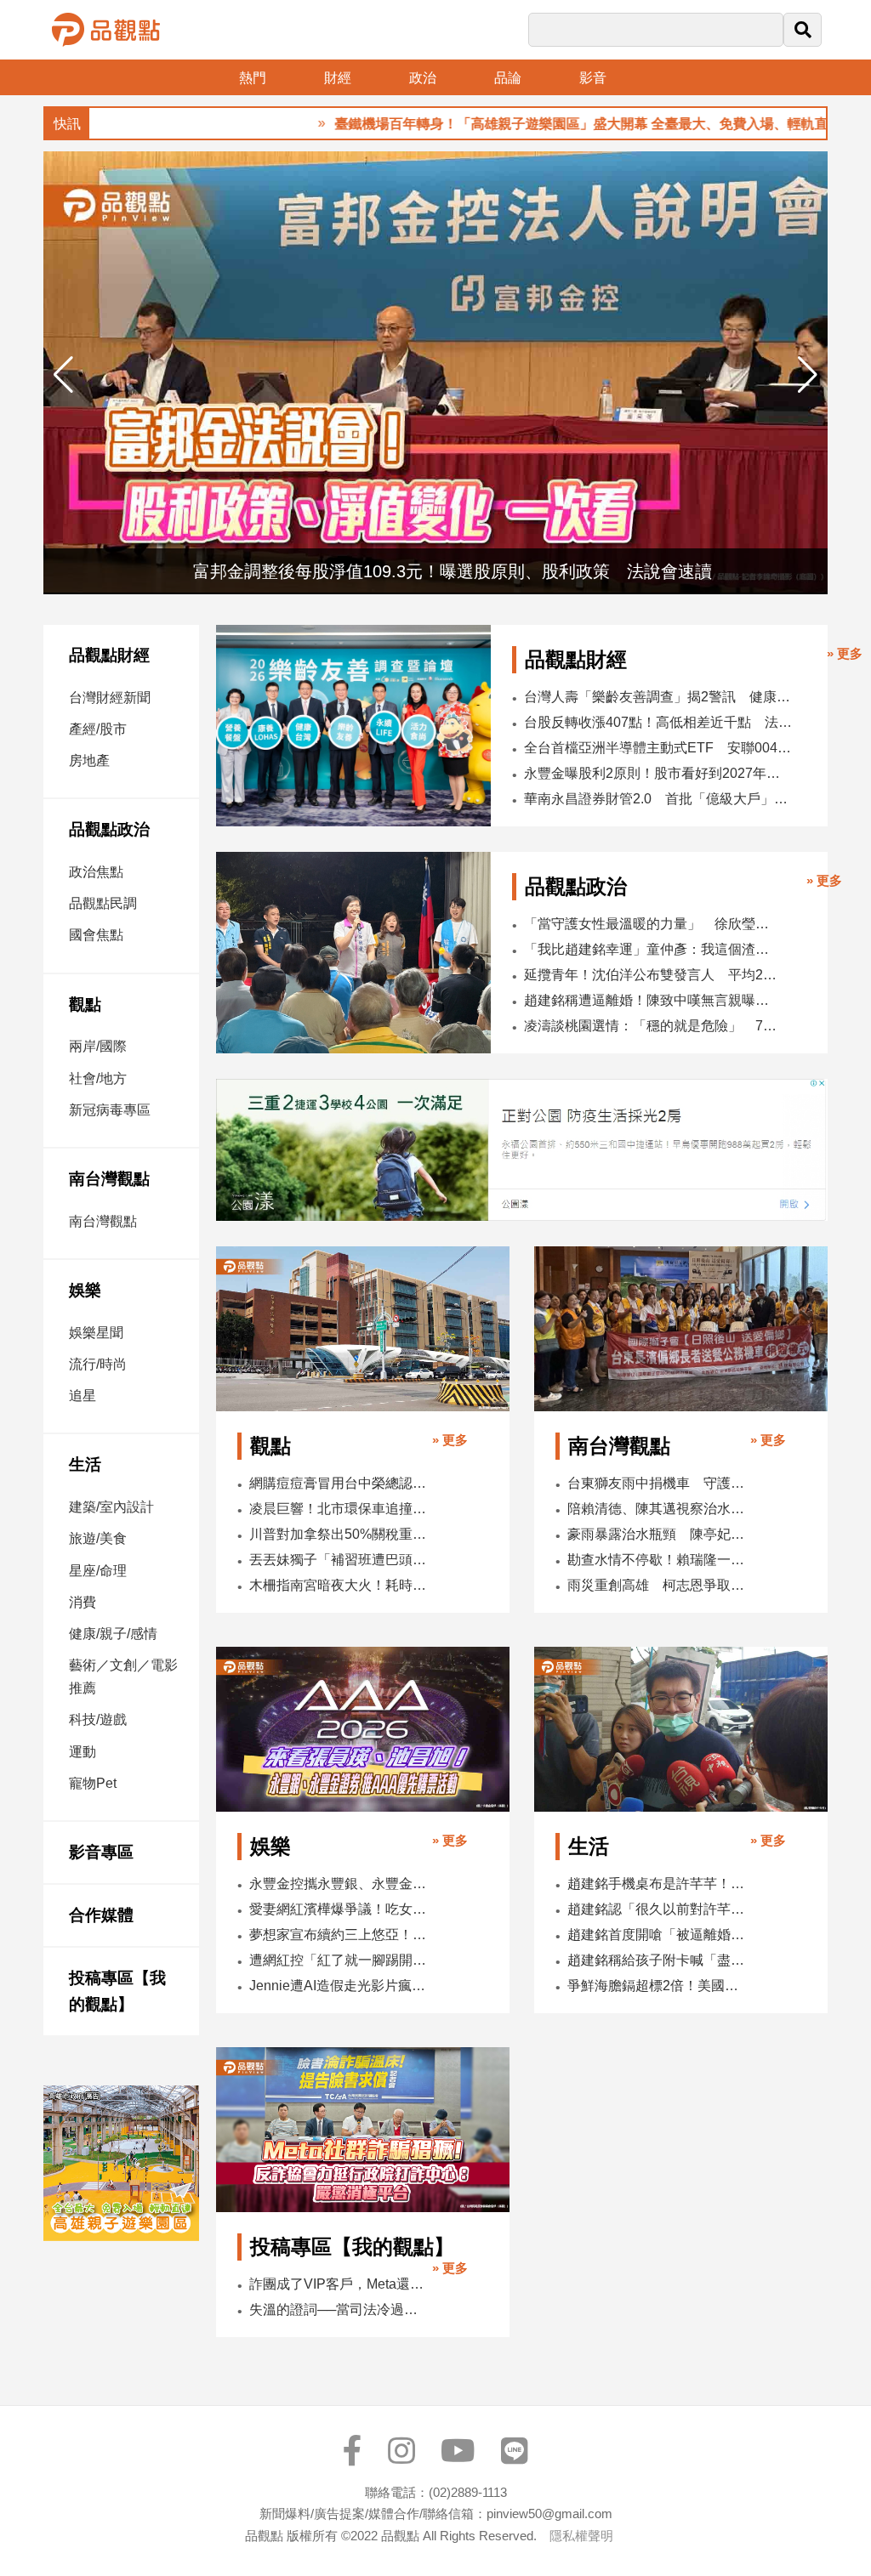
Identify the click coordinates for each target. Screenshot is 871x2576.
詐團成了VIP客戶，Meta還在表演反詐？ (339, 2284)
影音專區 (101, 1852)
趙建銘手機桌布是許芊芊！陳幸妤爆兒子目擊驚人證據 (657, 1884)
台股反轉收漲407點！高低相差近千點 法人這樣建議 (658, 722)
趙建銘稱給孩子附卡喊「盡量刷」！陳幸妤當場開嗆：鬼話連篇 (657, 1960)
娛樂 (85, 1290)
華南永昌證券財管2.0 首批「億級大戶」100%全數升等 (658, 799)
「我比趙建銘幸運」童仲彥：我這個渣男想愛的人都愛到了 (651, 949)
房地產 (89, 760)
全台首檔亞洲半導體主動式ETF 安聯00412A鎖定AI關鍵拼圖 (658, 748)
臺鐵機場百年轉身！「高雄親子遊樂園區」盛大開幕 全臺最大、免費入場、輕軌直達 (533, 124)
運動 (83, 1752)
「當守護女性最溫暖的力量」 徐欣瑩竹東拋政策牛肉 (651, 924)
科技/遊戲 (98, 1719)
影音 (593, 78)
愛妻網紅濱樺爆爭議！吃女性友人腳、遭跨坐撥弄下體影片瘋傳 (339, 1909)
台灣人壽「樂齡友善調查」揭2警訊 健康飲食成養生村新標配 (658, 697)
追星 (83, 1396)
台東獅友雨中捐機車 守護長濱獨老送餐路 (657, 1483)
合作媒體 (101, 1915)
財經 (338, 78)
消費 (83, 1602)
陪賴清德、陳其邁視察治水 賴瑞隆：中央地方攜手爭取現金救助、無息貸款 (657, 1509)
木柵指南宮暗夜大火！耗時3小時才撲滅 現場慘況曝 (339, 1585)
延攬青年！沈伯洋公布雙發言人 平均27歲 (651, 975)
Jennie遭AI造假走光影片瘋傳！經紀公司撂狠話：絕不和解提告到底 (339, 1986)
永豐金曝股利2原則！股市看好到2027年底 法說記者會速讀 (658, 773)
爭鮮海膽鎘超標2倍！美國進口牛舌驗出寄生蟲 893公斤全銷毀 (657, 1986)
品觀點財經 (109, 655)
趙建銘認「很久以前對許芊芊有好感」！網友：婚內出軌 (657, 1909)
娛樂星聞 (96, 1333)
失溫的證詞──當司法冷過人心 (339, 2309)
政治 (423, 78)
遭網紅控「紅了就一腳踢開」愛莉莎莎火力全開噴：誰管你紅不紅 (339, 1960)
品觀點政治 (109, 829)
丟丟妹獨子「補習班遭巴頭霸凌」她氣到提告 (339, 1560)
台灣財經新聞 (110, 698)
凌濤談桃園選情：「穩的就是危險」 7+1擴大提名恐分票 (651, 1026)
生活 (85, 1464)
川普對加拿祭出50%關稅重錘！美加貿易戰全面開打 (339, 1534)
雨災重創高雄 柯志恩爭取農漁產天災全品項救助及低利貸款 (657, 1585)
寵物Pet (93, 1783)
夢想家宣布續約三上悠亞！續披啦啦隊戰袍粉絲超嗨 (339, 1935)
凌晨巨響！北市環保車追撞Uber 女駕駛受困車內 (339, 1509)
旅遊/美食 (98, 1538)
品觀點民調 (103, 903)
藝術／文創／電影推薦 (123, 1677)
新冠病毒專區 (110, 1110)
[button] (808, 375)
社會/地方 (98, 1078)
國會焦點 (96, 935)
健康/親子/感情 (113, 1634)
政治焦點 (96, 872)
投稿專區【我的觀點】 (117, 1992)
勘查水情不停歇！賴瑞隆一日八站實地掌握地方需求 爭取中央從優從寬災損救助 (657, 1560)
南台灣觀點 (109, 1179)
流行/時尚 (98, 1364)
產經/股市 (98, 729)
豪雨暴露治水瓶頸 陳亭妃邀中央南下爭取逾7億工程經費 (657, 1534)
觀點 (85, 1004)
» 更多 (845, 653)
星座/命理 (98, 1571)
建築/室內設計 (111, 1507)
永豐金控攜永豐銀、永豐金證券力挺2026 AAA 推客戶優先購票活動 (339, 1884)
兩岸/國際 (98, 1046)
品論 (508, 78)
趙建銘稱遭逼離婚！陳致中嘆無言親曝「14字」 (651, 1000)
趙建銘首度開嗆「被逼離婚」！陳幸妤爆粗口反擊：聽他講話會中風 (657, 1935)
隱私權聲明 (581, 2536)
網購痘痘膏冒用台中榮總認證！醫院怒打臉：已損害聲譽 (339, 1483)
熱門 (253, 78)
